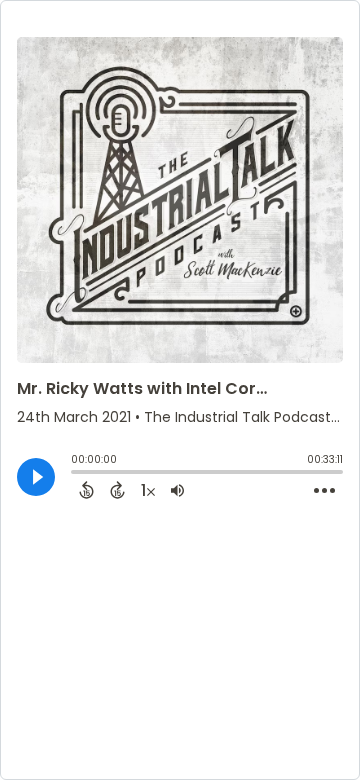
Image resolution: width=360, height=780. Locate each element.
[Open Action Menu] (324, 491)
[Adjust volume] (177, 490)
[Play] (36, 477)
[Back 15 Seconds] (86, 490)
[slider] (76, 474)
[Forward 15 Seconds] (117, 490)
